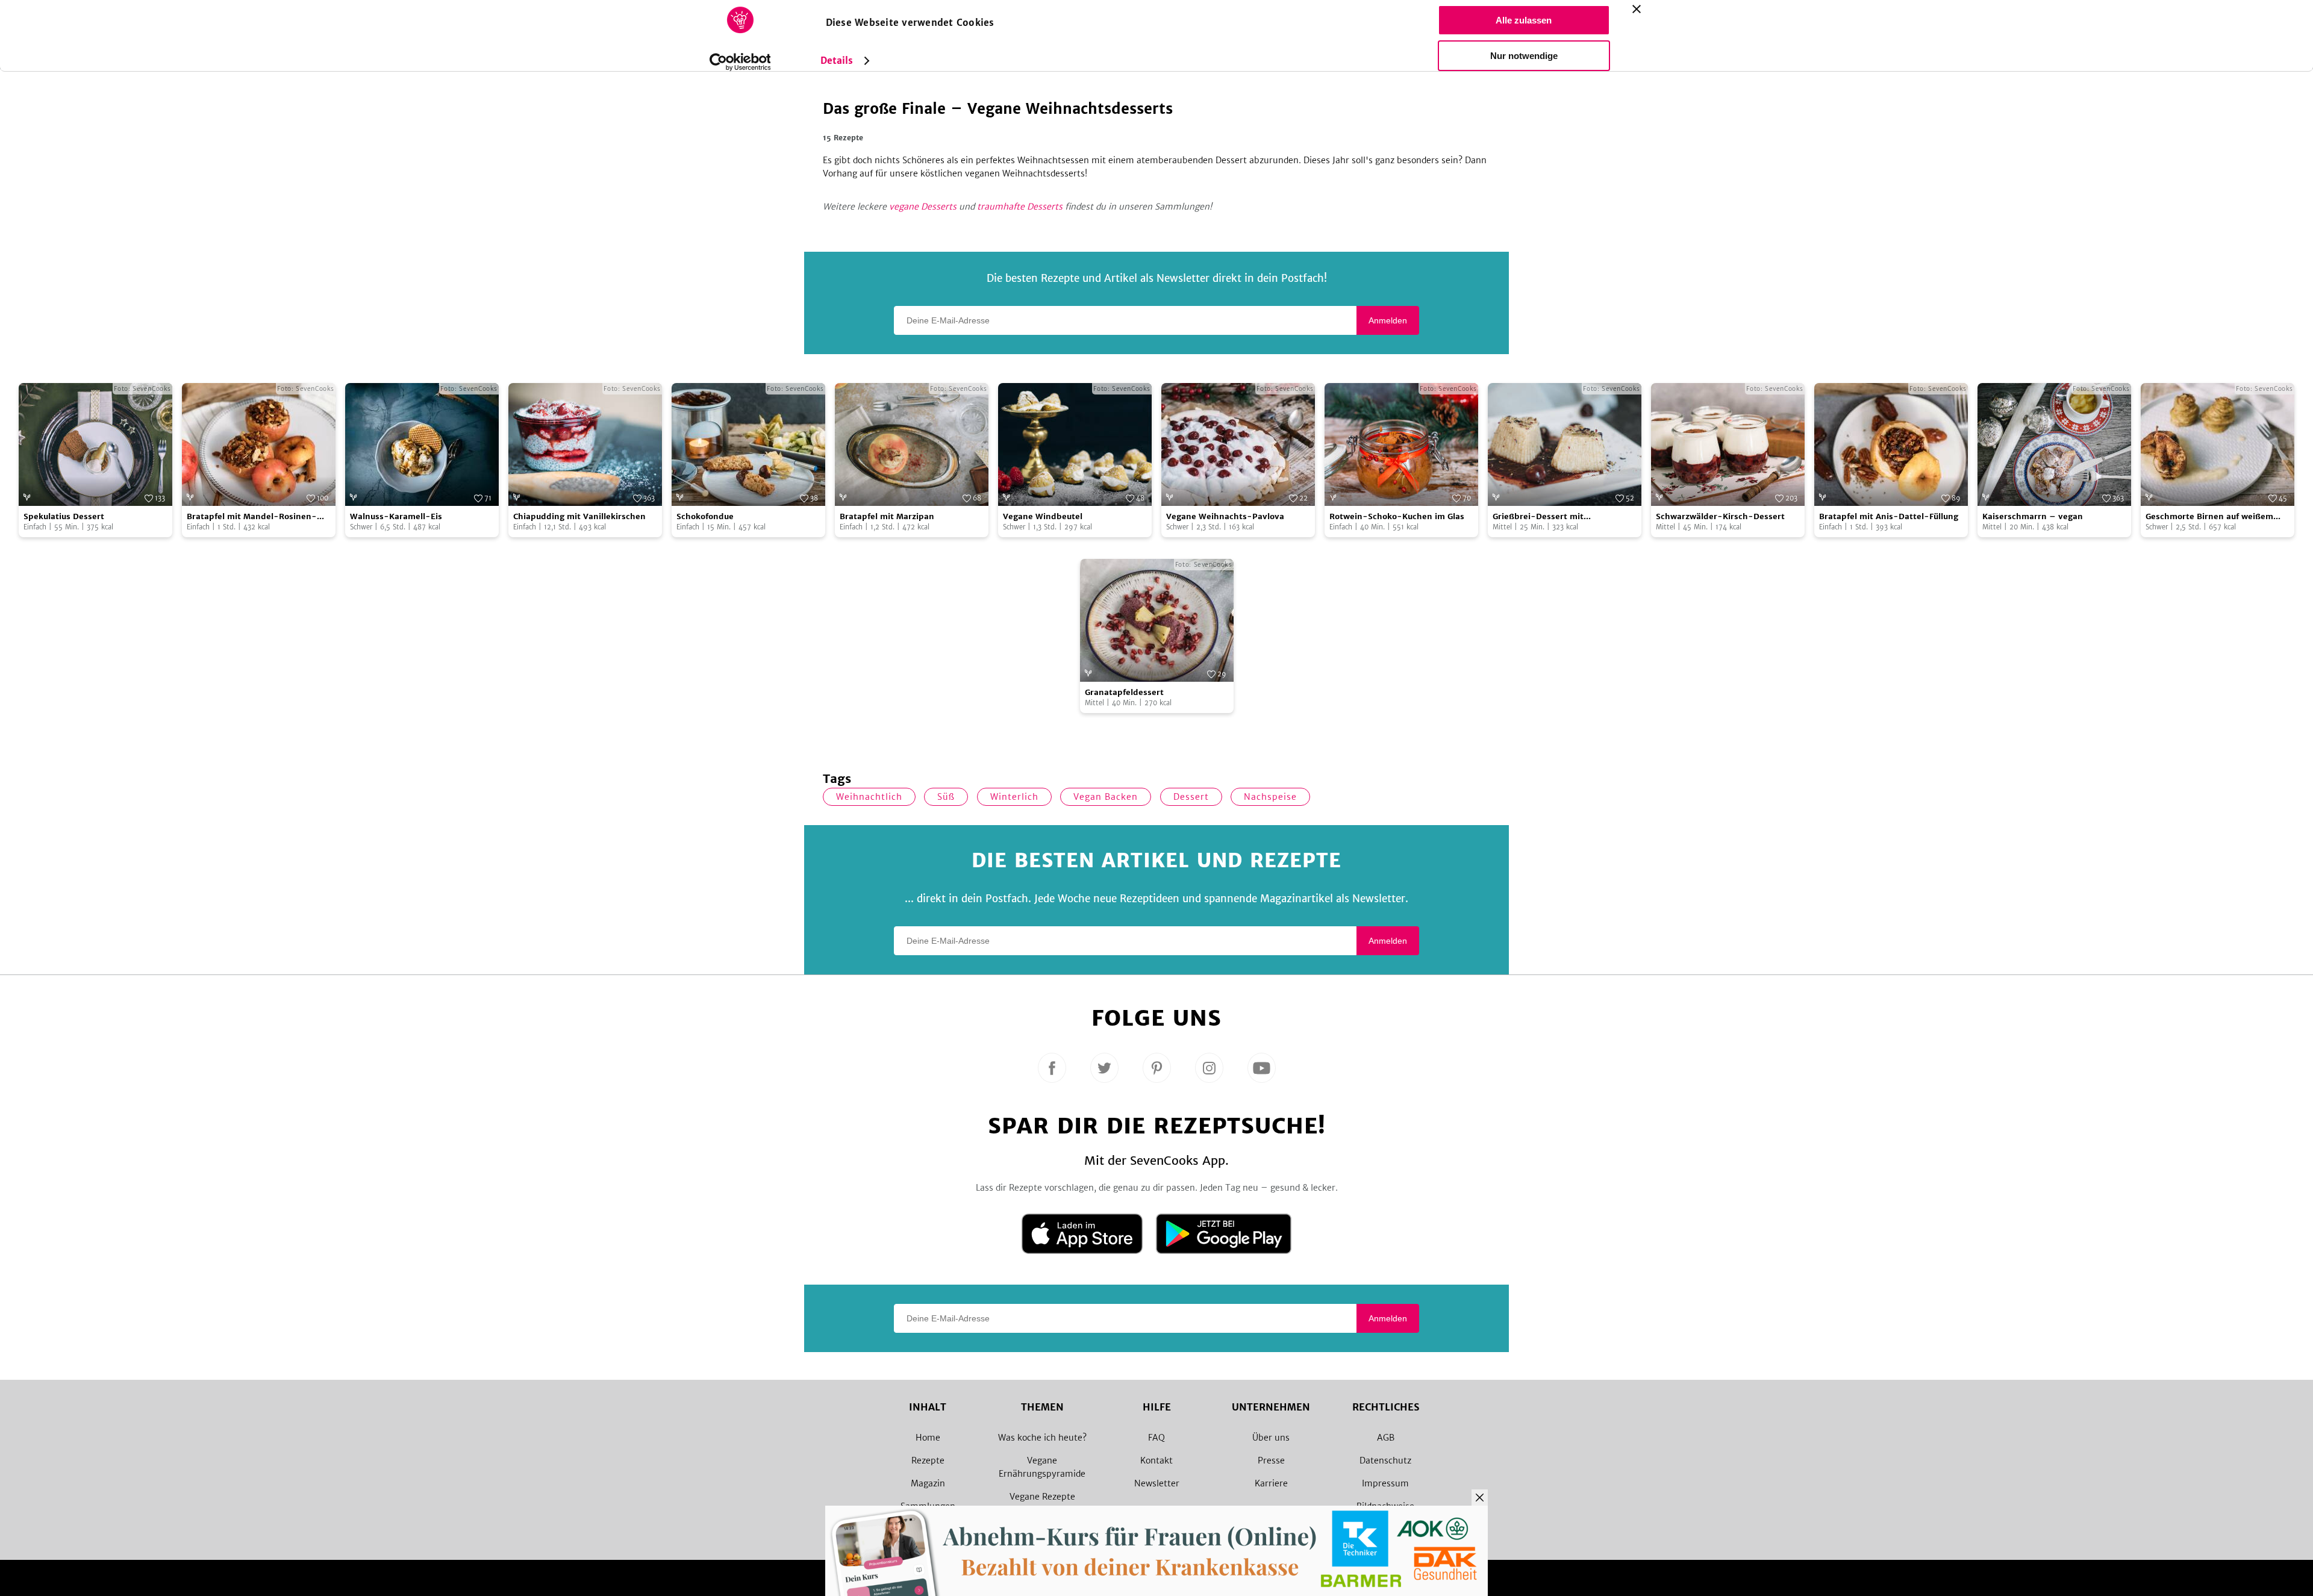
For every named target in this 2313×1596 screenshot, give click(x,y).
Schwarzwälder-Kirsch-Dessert (1720, 516)
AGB (1386, 1438)
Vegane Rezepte (1042, 1497)
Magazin (928, 1483)
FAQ (1156, 1438)
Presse (1271, 1460)
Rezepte (928, 1460)
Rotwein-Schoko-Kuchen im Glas (1397, 516)
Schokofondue (705, 516)
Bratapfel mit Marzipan (887, 516)
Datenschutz (1385, 1460)
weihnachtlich (869, 797)
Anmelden (1388, 320)
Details (837, 61)
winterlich (1014, 797)
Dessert (1191, 797)
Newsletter (1157, 1483)
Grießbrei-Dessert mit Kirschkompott (1538, 517)
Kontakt (1156, 1460)
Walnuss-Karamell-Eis (396, 516)
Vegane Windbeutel (1043, 516)
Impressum (1385, 1483)
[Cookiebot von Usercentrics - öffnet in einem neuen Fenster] (740, 62)
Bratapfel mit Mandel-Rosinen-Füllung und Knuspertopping (252, 517)
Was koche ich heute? (1042, 1438)
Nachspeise (1270, 797)
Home (928, 1438)
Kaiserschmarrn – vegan (2033, 516)
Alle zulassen (1524, 20)
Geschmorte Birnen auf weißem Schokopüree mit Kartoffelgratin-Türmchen (2214, 517)
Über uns (1271, 1438)
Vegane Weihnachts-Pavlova (1225, 516)
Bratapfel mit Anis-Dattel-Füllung (1889, 516)
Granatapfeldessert (1124, 692)
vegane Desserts (923, 207)
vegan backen (1106, 797)
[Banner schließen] (1637, 9)
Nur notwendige (1524, 56)
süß (946, 797)
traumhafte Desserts (1020, 207)
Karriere (1271, 1483)
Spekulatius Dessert (64, 516)
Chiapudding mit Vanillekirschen (579, 516)
